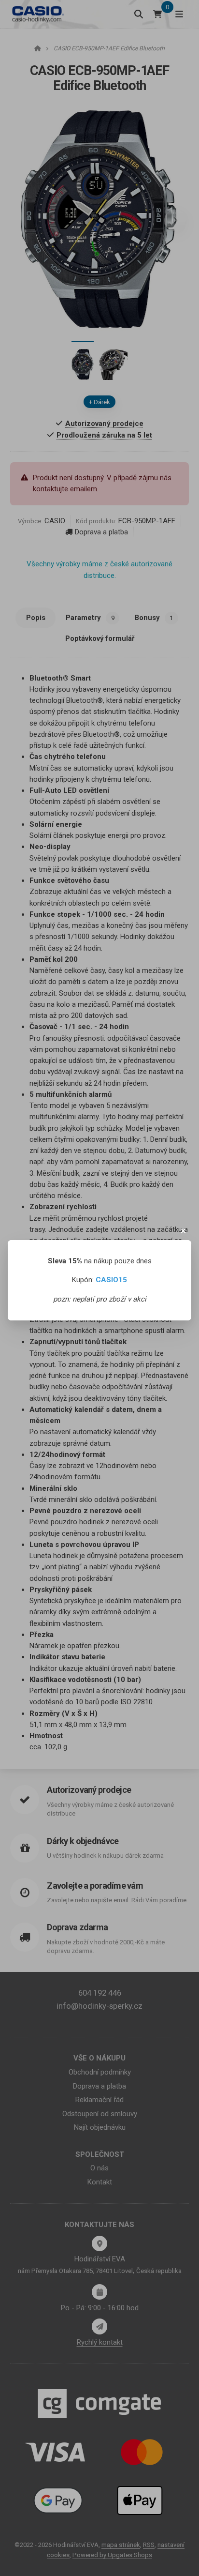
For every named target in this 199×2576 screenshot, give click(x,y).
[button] (184, 1231)
